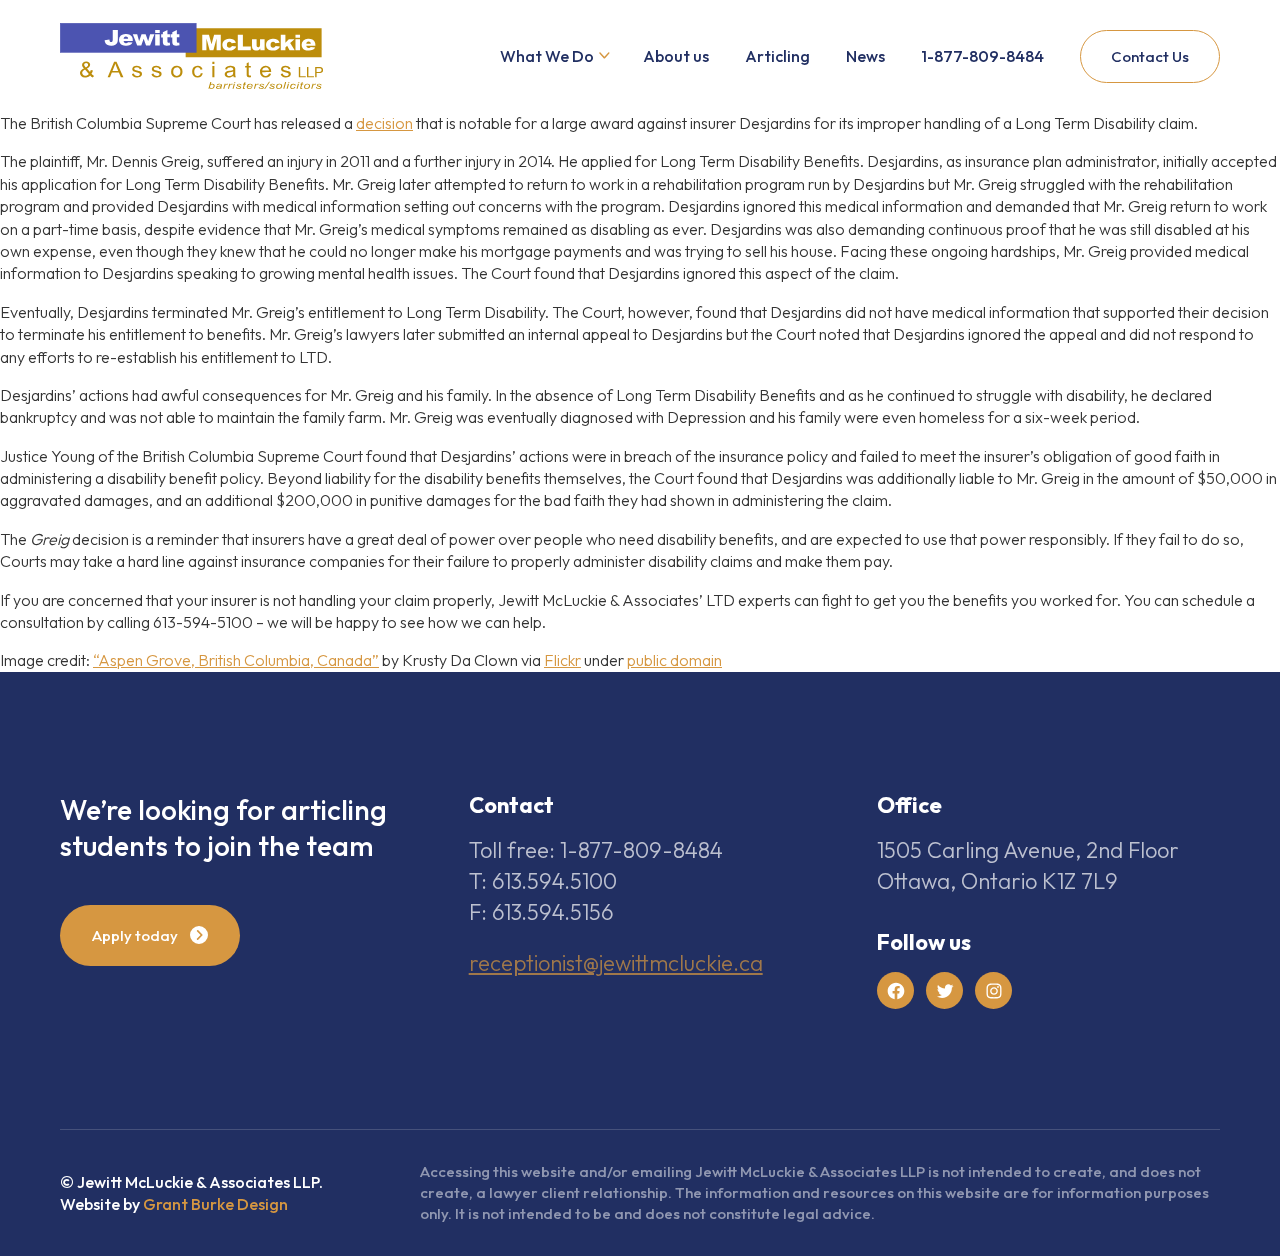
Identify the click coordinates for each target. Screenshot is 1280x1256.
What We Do (547, 56)
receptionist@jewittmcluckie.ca (616, 963)
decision (384, 123)
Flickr (562, 660)
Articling (777, 56)
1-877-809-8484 (982, 56)
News (865, 56)
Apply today (135, 935)
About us (676, 56)
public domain (674, 660)
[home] (191, 56)
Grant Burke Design (215, 1204)
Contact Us (1150, 56)
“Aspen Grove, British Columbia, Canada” (236, 660)
